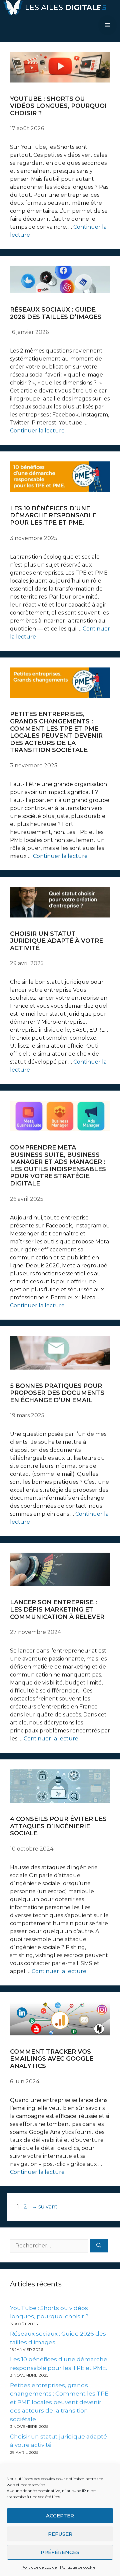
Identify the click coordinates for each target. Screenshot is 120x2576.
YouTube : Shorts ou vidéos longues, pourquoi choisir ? (58, 106)
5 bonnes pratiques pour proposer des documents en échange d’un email (57, 1393)
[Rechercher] (99, 2246)
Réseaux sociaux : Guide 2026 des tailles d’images (56, 313)
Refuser (60, 2534)
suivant (45, 2207)
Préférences (60, 2552)
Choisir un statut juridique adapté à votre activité (56, 941)
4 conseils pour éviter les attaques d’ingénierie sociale (58, 1826)
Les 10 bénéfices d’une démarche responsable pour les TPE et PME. (53, 515)
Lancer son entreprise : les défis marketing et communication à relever (57, 1609)
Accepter (60, 2516)
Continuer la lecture (37, 431)
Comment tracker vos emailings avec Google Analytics (52, 2059)
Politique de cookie (39, 2567)
